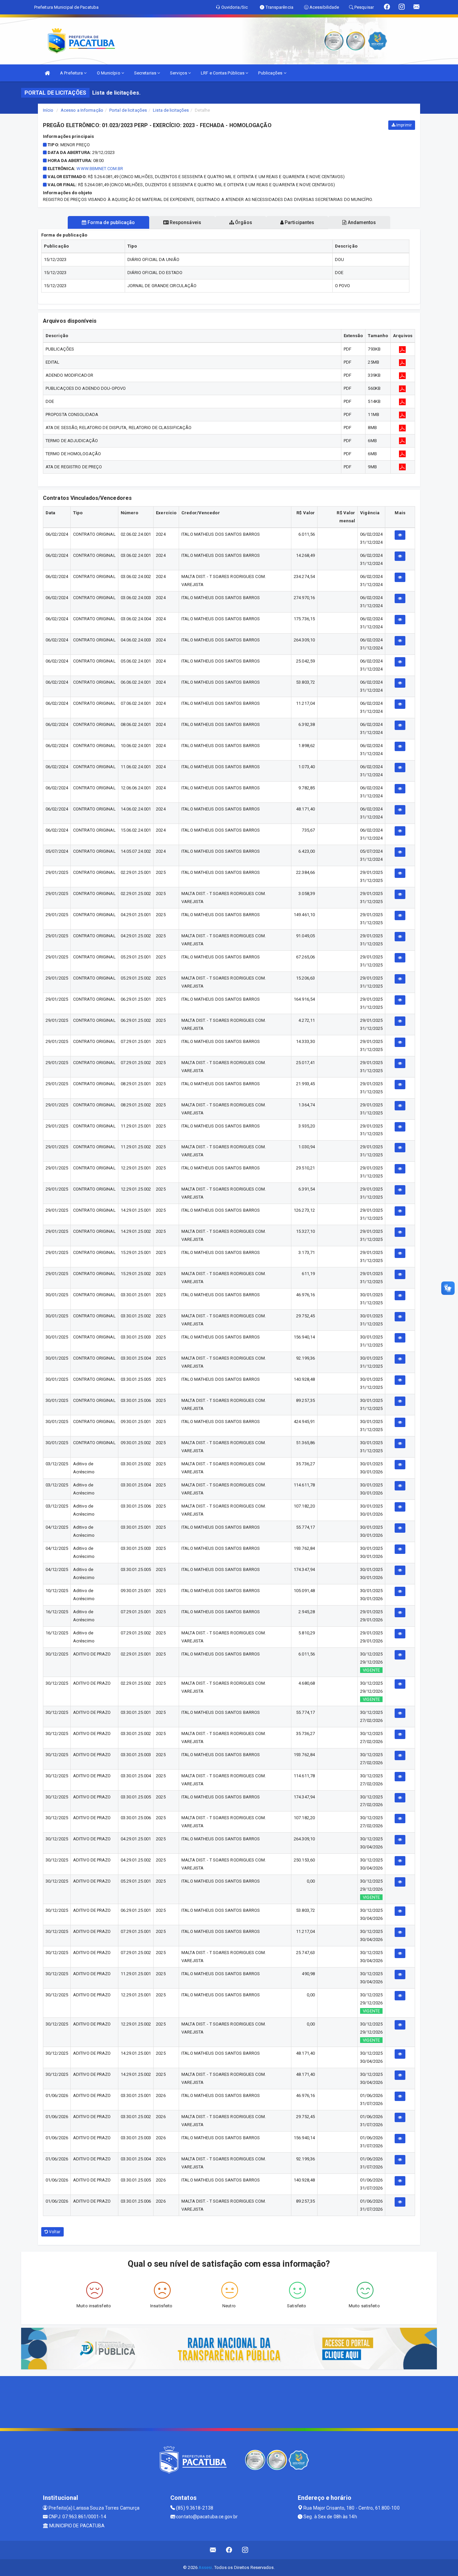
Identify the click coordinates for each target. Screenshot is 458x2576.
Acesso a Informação (82, 110)
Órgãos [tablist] (243, 222)
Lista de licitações (171, 110)
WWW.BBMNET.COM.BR (100, 169)
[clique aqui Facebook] (229, 2550)
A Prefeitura (72, 73)
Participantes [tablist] (299, 222)
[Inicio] (47, 73)
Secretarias (146, 73)
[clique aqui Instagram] (245, 2550)
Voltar (54, 2232)
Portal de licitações (128, 110)
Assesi (205, 2567)
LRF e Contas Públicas (223, 73)
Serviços (179, 73)
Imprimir (404, 125)
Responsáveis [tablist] (185, 222)
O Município (109, 73)
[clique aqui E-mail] (213, 2550)
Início (48, 110)
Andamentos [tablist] (361, 222)
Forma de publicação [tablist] (111, 222)
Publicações (271, 73)
